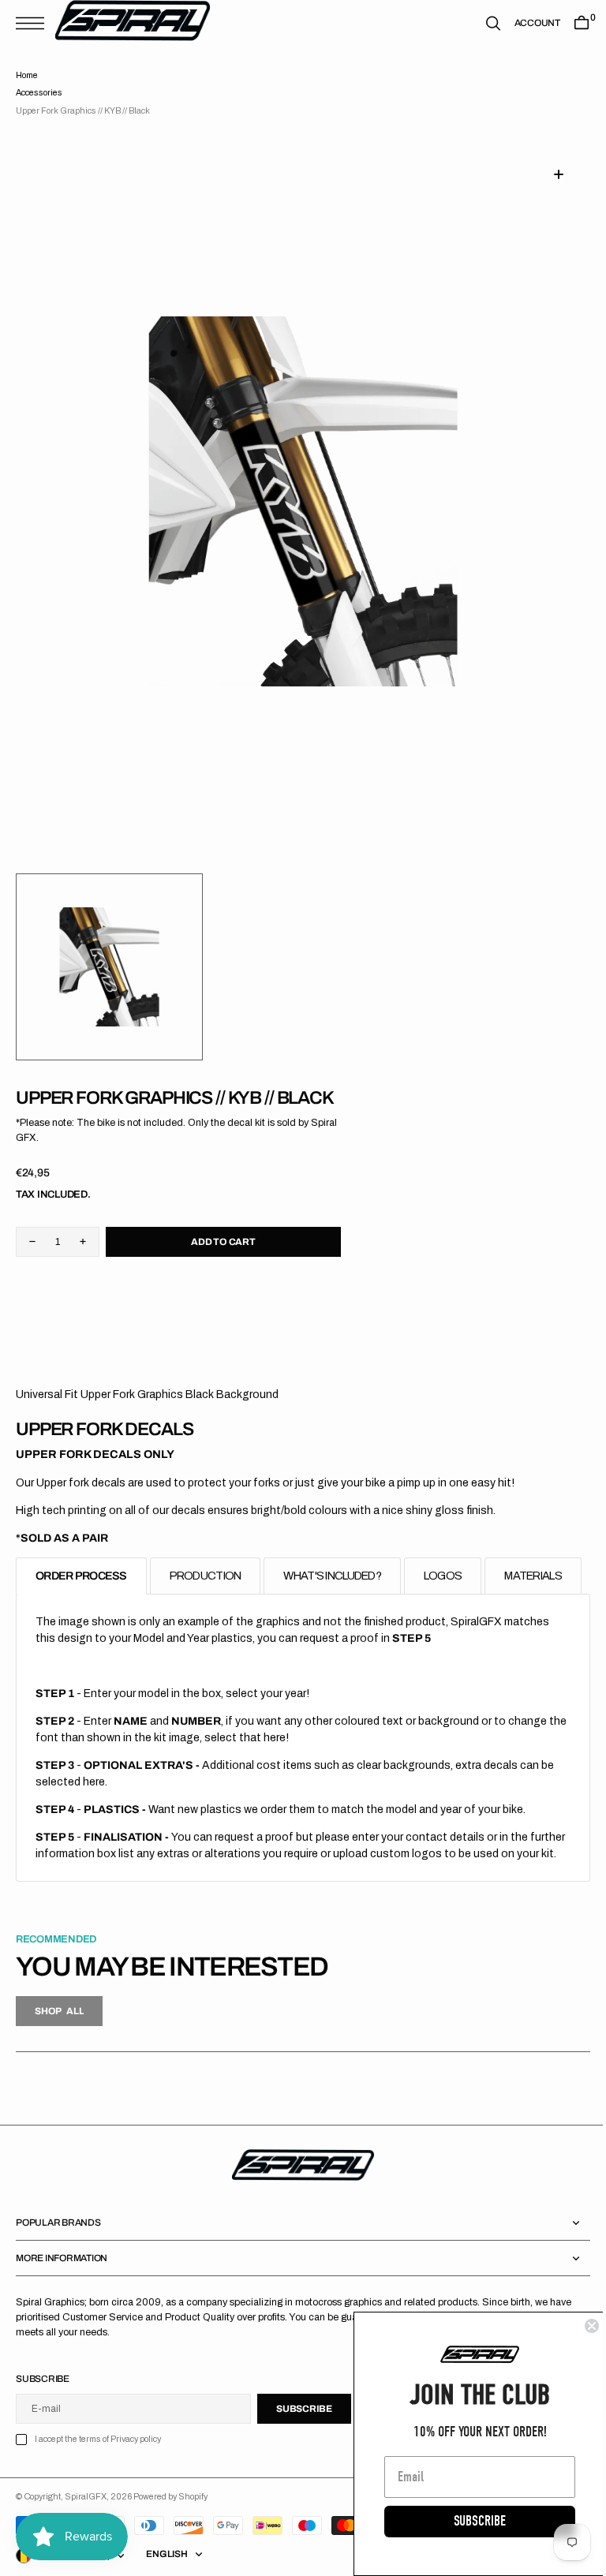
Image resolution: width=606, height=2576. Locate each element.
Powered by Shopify (170, 2531)
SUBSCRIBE (468, 2521)
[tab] (81, 1557)
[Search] (481, 23)
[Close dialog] (580, 2326)
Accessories (39, 93)
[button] (34, 23)
